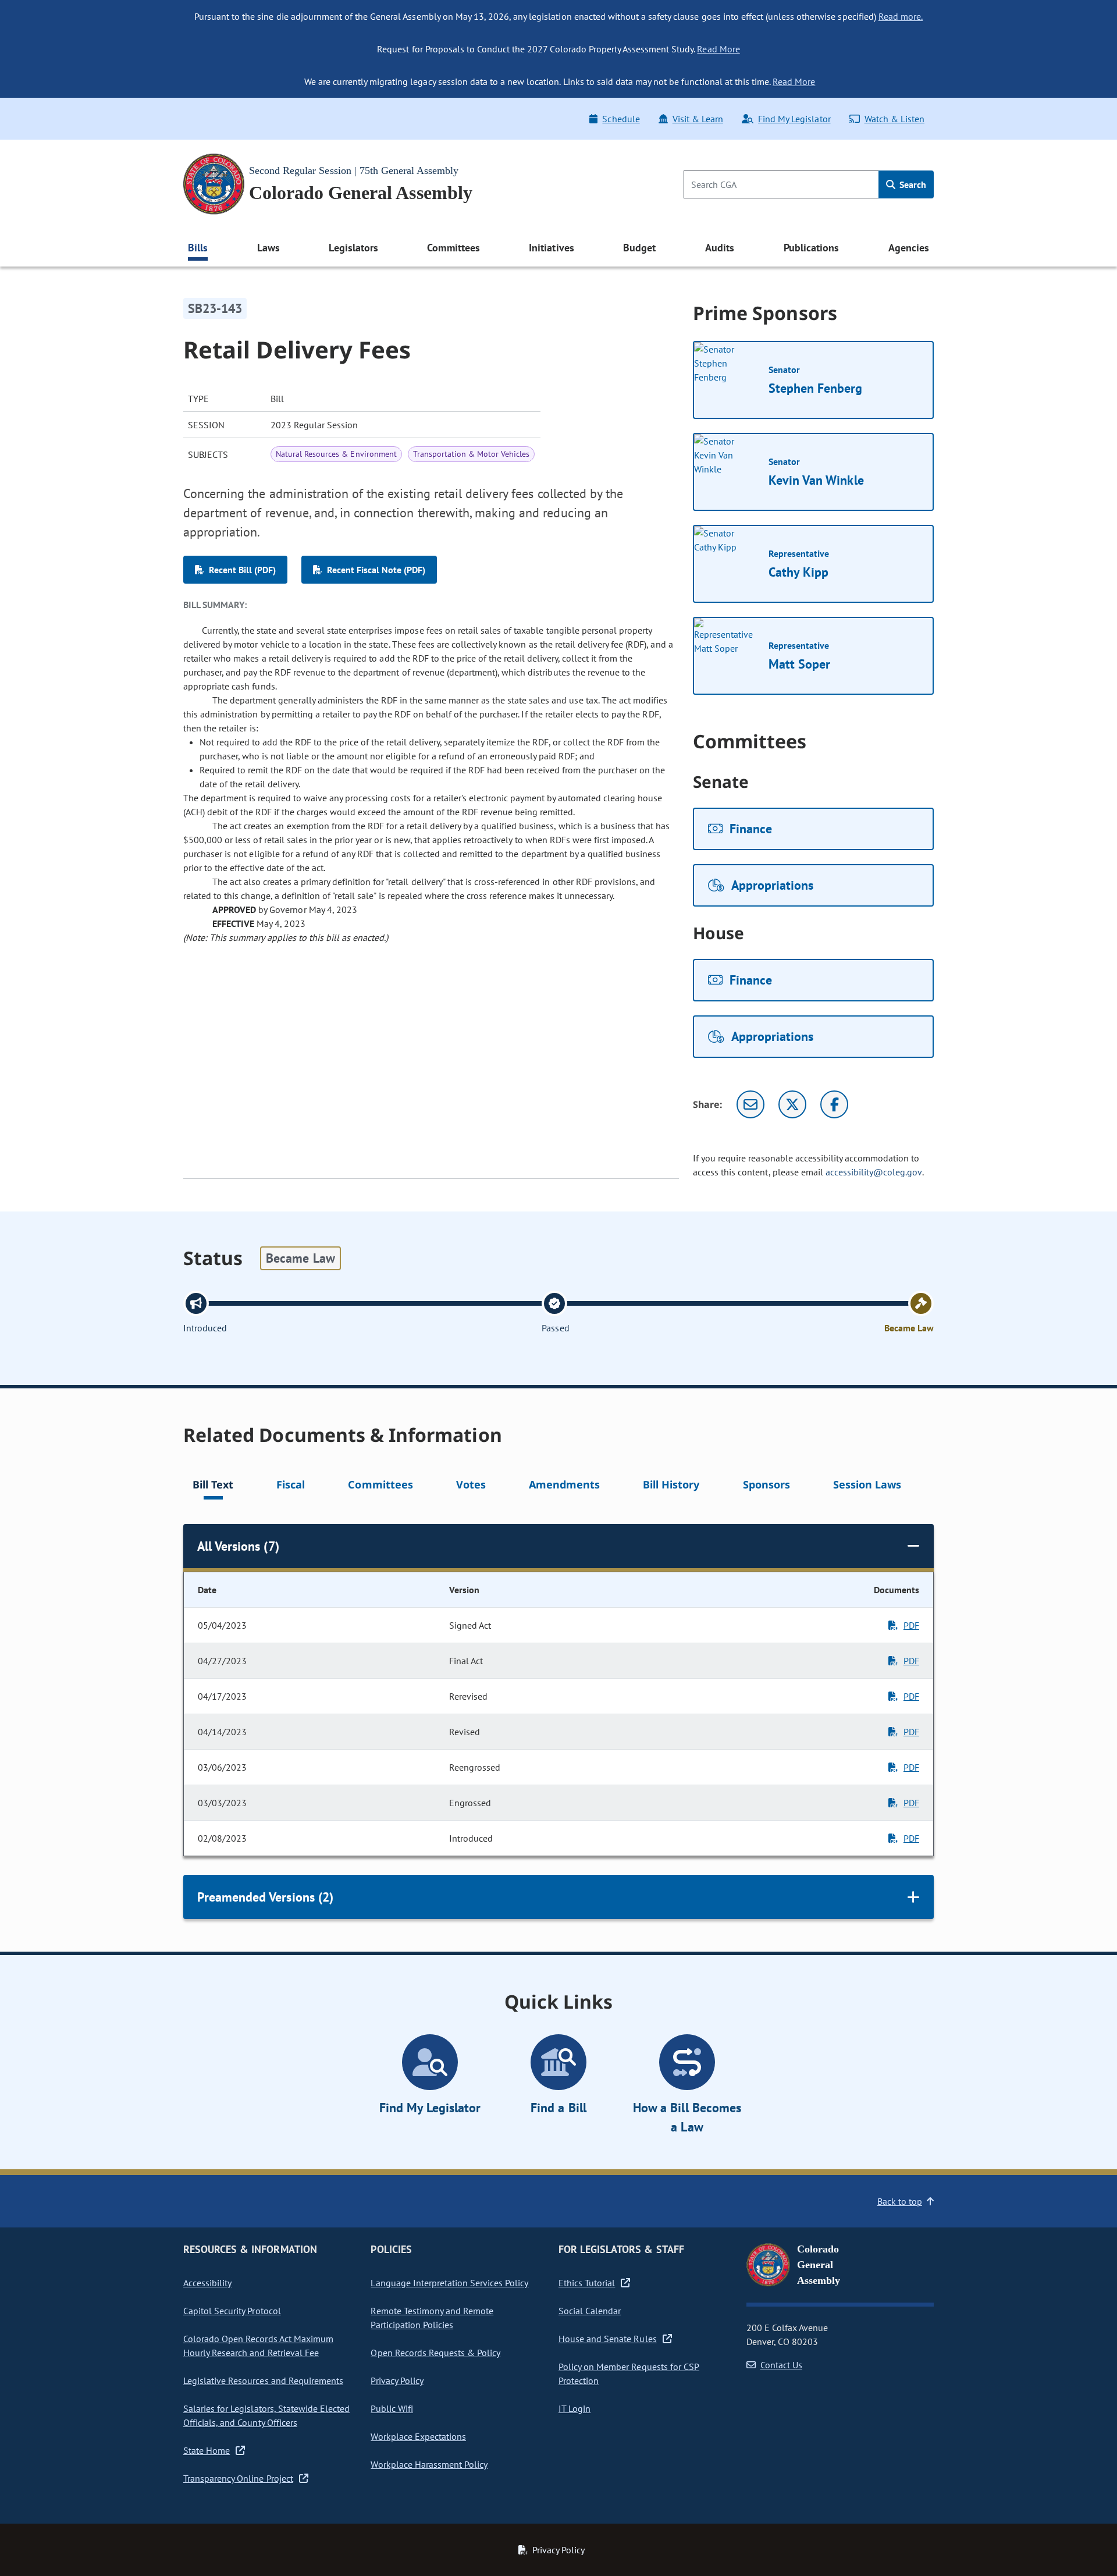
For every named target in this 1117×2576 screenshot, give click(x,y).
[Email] (750, 1104)
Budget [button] (639, 248)
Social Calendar (590, 2311)
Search (912, 184)
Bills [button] (198, 248)
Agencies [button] (909, 248)
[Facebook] (834, 1104)
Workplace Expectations (418, 2436)
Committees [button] (453, 248)
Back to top (900, 2201)
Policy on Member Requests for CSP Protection (629, 2374)
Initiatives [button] (551, 248)
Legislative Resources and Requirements (263, 2380)
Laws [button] (268, 248)
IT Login (574, 2408)
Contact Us (781, 2365)
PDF (911, 1625)
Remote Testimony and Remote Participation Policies (432, 2318)
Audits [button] (720, 248)
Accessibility (207, 2283)
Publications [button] (811, 248)
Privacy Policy (397, 2380)
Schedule (621, 119)
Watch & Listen (894, 119)
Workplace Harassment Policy (429, 2464)
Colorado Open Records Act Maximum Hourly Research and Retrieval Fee (258, 2346)
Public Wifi (392, 2408)
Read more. (901, 16)
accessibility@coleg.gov (874, 1172)
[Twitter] (792, 1104)
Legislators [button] (353, 248)
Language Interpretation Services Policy (449, 2283)
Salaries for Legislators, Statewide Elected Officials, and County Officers (266, 2415)
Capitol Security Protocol (232, 2311)
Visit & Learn (698, 119)
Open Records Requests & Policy (435, 2353)
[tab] (213, 1486)
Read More (718, 49)
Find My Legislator (794, 119)
